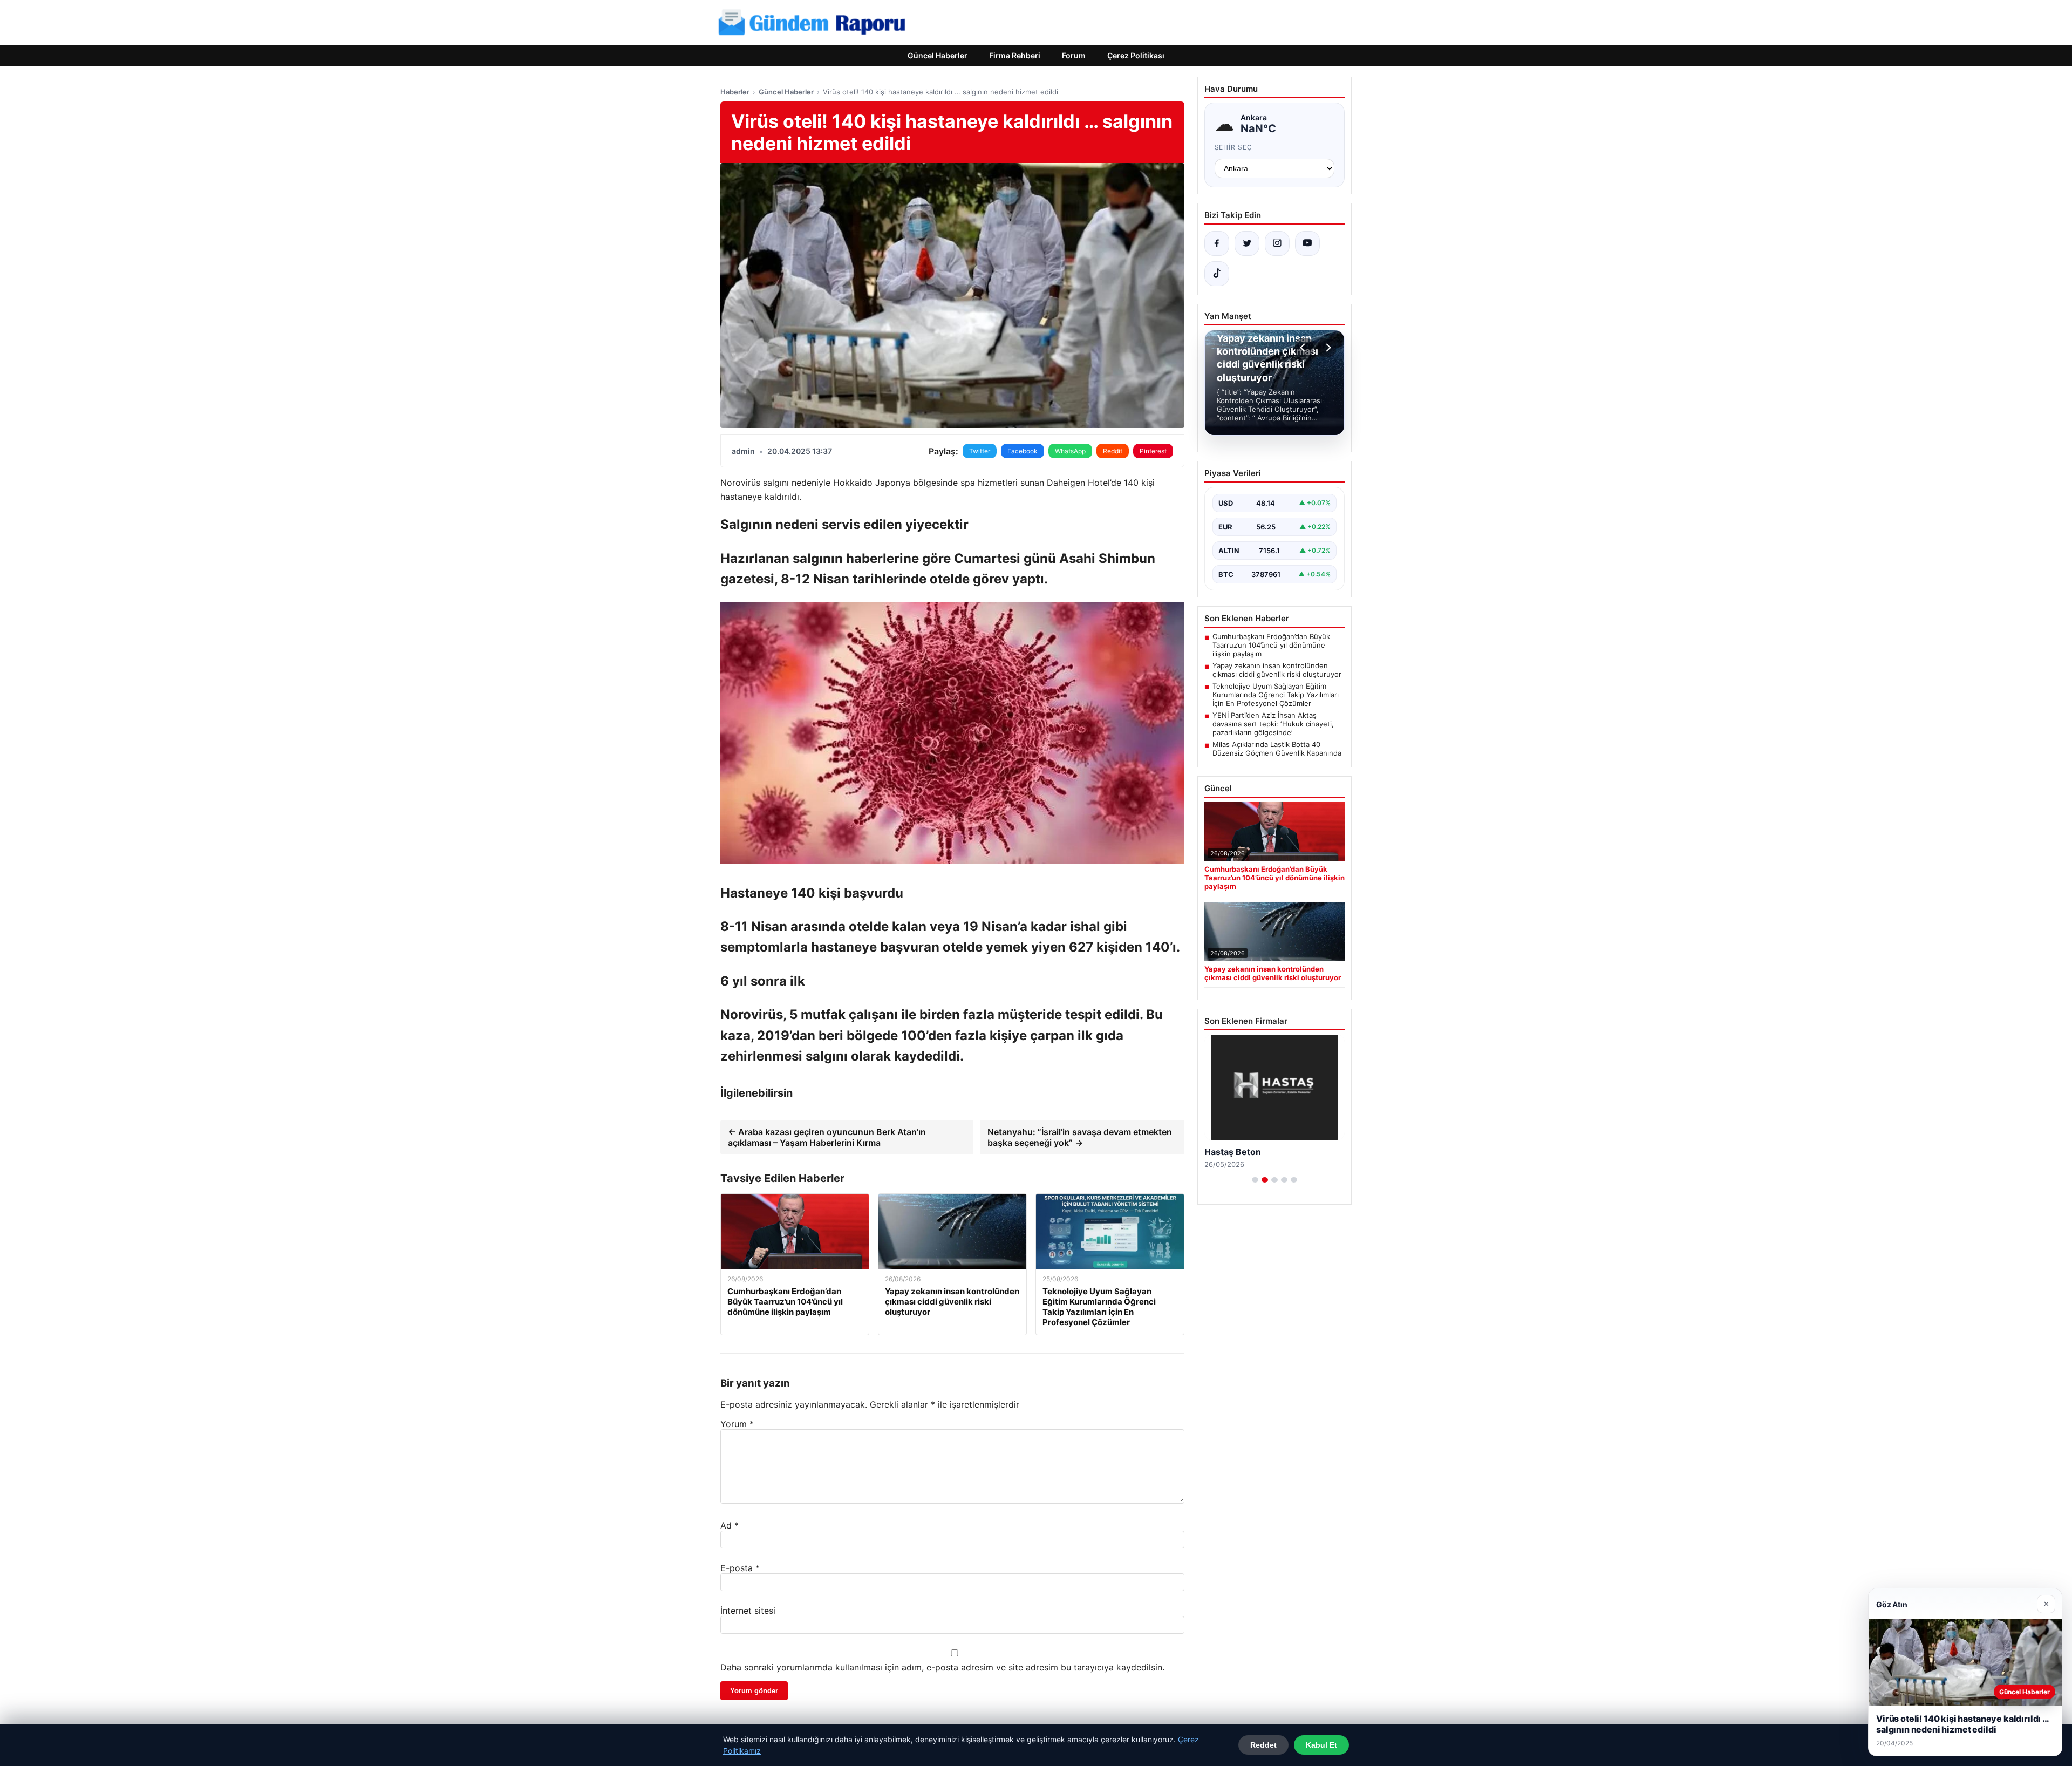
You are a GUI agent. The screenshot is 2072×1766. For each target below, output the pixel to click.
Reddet (1263, 1745)
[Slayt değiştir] (1255, 1180)
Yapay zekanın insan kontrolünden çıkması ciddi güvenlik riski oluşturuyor (1277, 670)
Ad (730, 1525)
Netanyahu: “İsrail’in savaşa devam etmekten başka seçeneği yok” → (1080, 1137)
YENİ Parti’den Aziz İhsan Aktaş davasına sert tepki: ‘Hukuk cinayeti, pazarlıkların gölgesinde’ (1273, 724)
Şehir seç (1234, 147)
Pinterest (1153, 451)
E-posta (740, 1568)
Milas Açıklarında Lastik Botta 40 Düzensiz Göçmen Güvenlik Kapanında (1277, 749)
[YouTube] (1307, 243)
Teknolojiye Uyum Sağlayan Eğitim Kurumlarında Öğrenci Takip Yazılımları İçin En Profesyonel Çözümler (1276, 695)
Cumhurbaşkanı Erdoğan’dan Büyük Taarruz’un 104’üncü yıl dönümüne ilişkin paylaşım (1271, 645)
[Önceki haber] (1304, 348)
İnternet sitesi (748, 1611)
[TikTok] (1217, 274)
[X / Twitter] (1247, 243)
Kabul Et (1321, 1745)
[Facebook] (1217, 243)
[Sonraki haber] (1327, 348)
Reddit (1113, 451)
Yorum (737, 1424)
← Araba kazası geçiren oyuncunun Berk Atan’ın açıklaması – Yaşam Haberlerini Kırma (827, 1137)
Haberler (735, 92)
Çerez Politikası (1136, 55)
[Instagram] (1277, 243)
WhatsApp (1070, 451)
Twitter (980, 451)
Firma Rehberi (1015, 55)
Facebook (1023, 451)
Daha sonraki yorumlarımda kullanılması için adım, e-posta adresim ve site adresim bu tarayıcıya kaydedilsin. (942, 1667)
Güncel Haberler (938, 55)
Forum (1074, 55)
